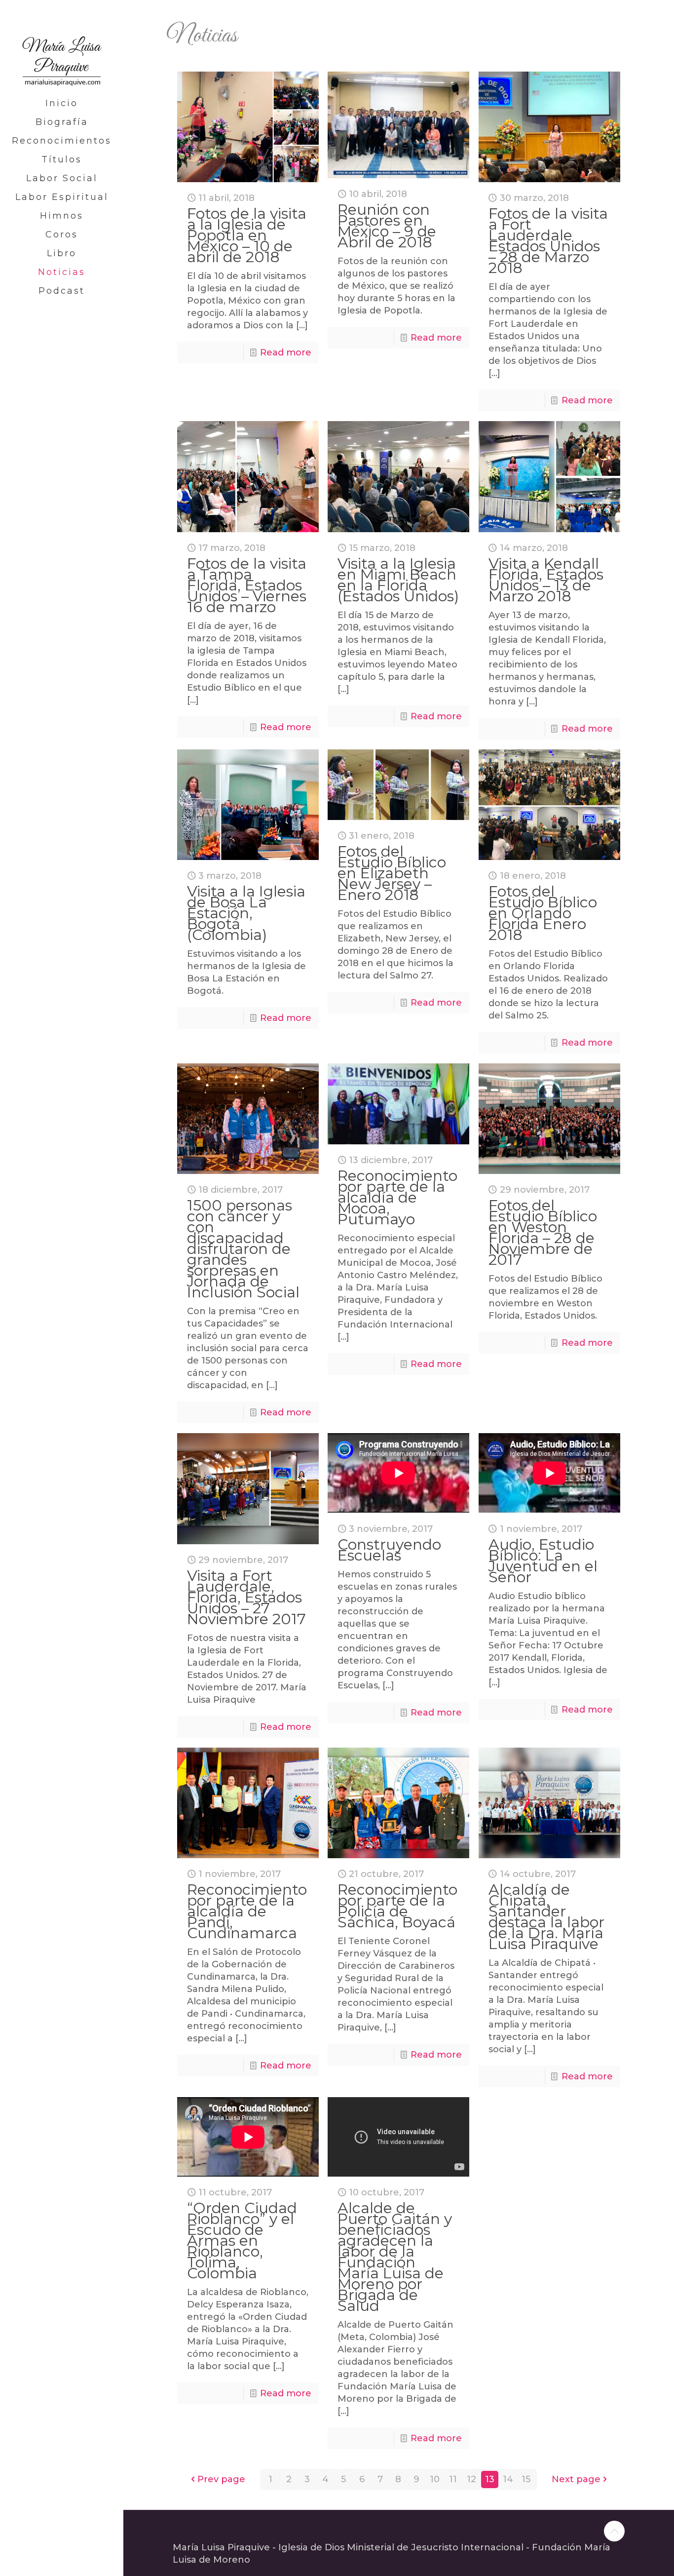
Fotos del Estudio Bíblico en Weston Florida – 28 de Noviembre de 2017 (543, 1232)
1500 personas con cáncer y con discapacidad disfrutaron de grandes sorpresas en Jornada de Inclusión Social (243, 1249)
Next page (576, 2479)
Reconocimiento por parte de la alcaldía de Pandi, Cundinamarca (247, 1911)
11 (453, 2479)
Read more (286, 352)
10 (435, 2479)
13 (490, 2479)
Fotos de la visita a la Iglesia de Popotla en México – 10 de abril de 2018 (247, 235)
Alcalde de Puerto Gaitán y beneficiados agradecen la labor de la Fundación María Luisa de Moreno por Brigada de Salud (395, 2257)
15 (526, 2479)
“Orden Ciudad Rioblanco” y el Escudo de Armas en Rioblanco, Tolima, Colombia (242, 2241)
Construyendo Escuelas (389, 1550)
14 (508, 2479)
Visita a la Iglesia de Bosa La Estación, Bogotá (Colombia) (246, 913)
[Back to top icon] (614, 2531)
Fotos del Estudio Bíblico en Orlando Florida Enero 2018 (543, 913)
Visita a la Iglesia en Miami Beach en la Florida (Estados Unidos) (398, 580)
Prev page (221, 2479)
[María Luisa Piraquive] (62, 47)
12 (471, 2479)
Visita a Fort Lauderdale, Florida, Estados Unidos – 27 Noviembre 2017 (246, 1597)
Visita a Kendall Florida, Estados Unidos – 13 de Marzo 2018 (546, 580)
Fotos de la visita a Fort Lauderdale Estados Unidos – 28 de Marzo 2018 (548, 241)
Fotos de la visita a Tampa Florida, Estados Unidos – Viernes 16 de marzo (247, 585)
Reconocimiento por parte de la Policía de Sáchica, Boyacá (397, 1906)
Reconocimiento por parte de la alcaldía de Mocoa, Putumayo (397, 1197)
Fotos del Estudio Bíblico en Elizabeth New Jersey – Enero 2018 (392, 873)
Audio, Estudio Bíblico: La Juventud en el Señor (543, 1561)
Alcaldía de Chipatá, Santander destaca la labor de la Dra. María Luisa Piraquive (546, 1917)
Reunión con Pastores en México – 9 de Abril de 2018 (387, 226)
